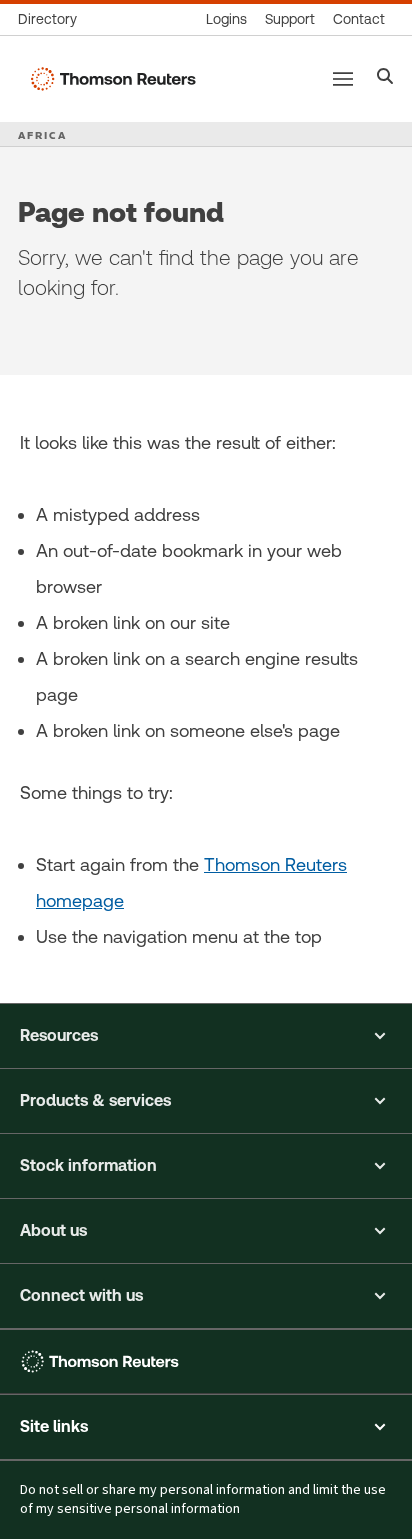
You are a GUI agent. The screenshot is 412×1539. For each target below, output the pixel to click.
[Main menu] (343, 79)
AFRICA (42, 135)
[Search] (385, 78)
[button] (206, 1036)
